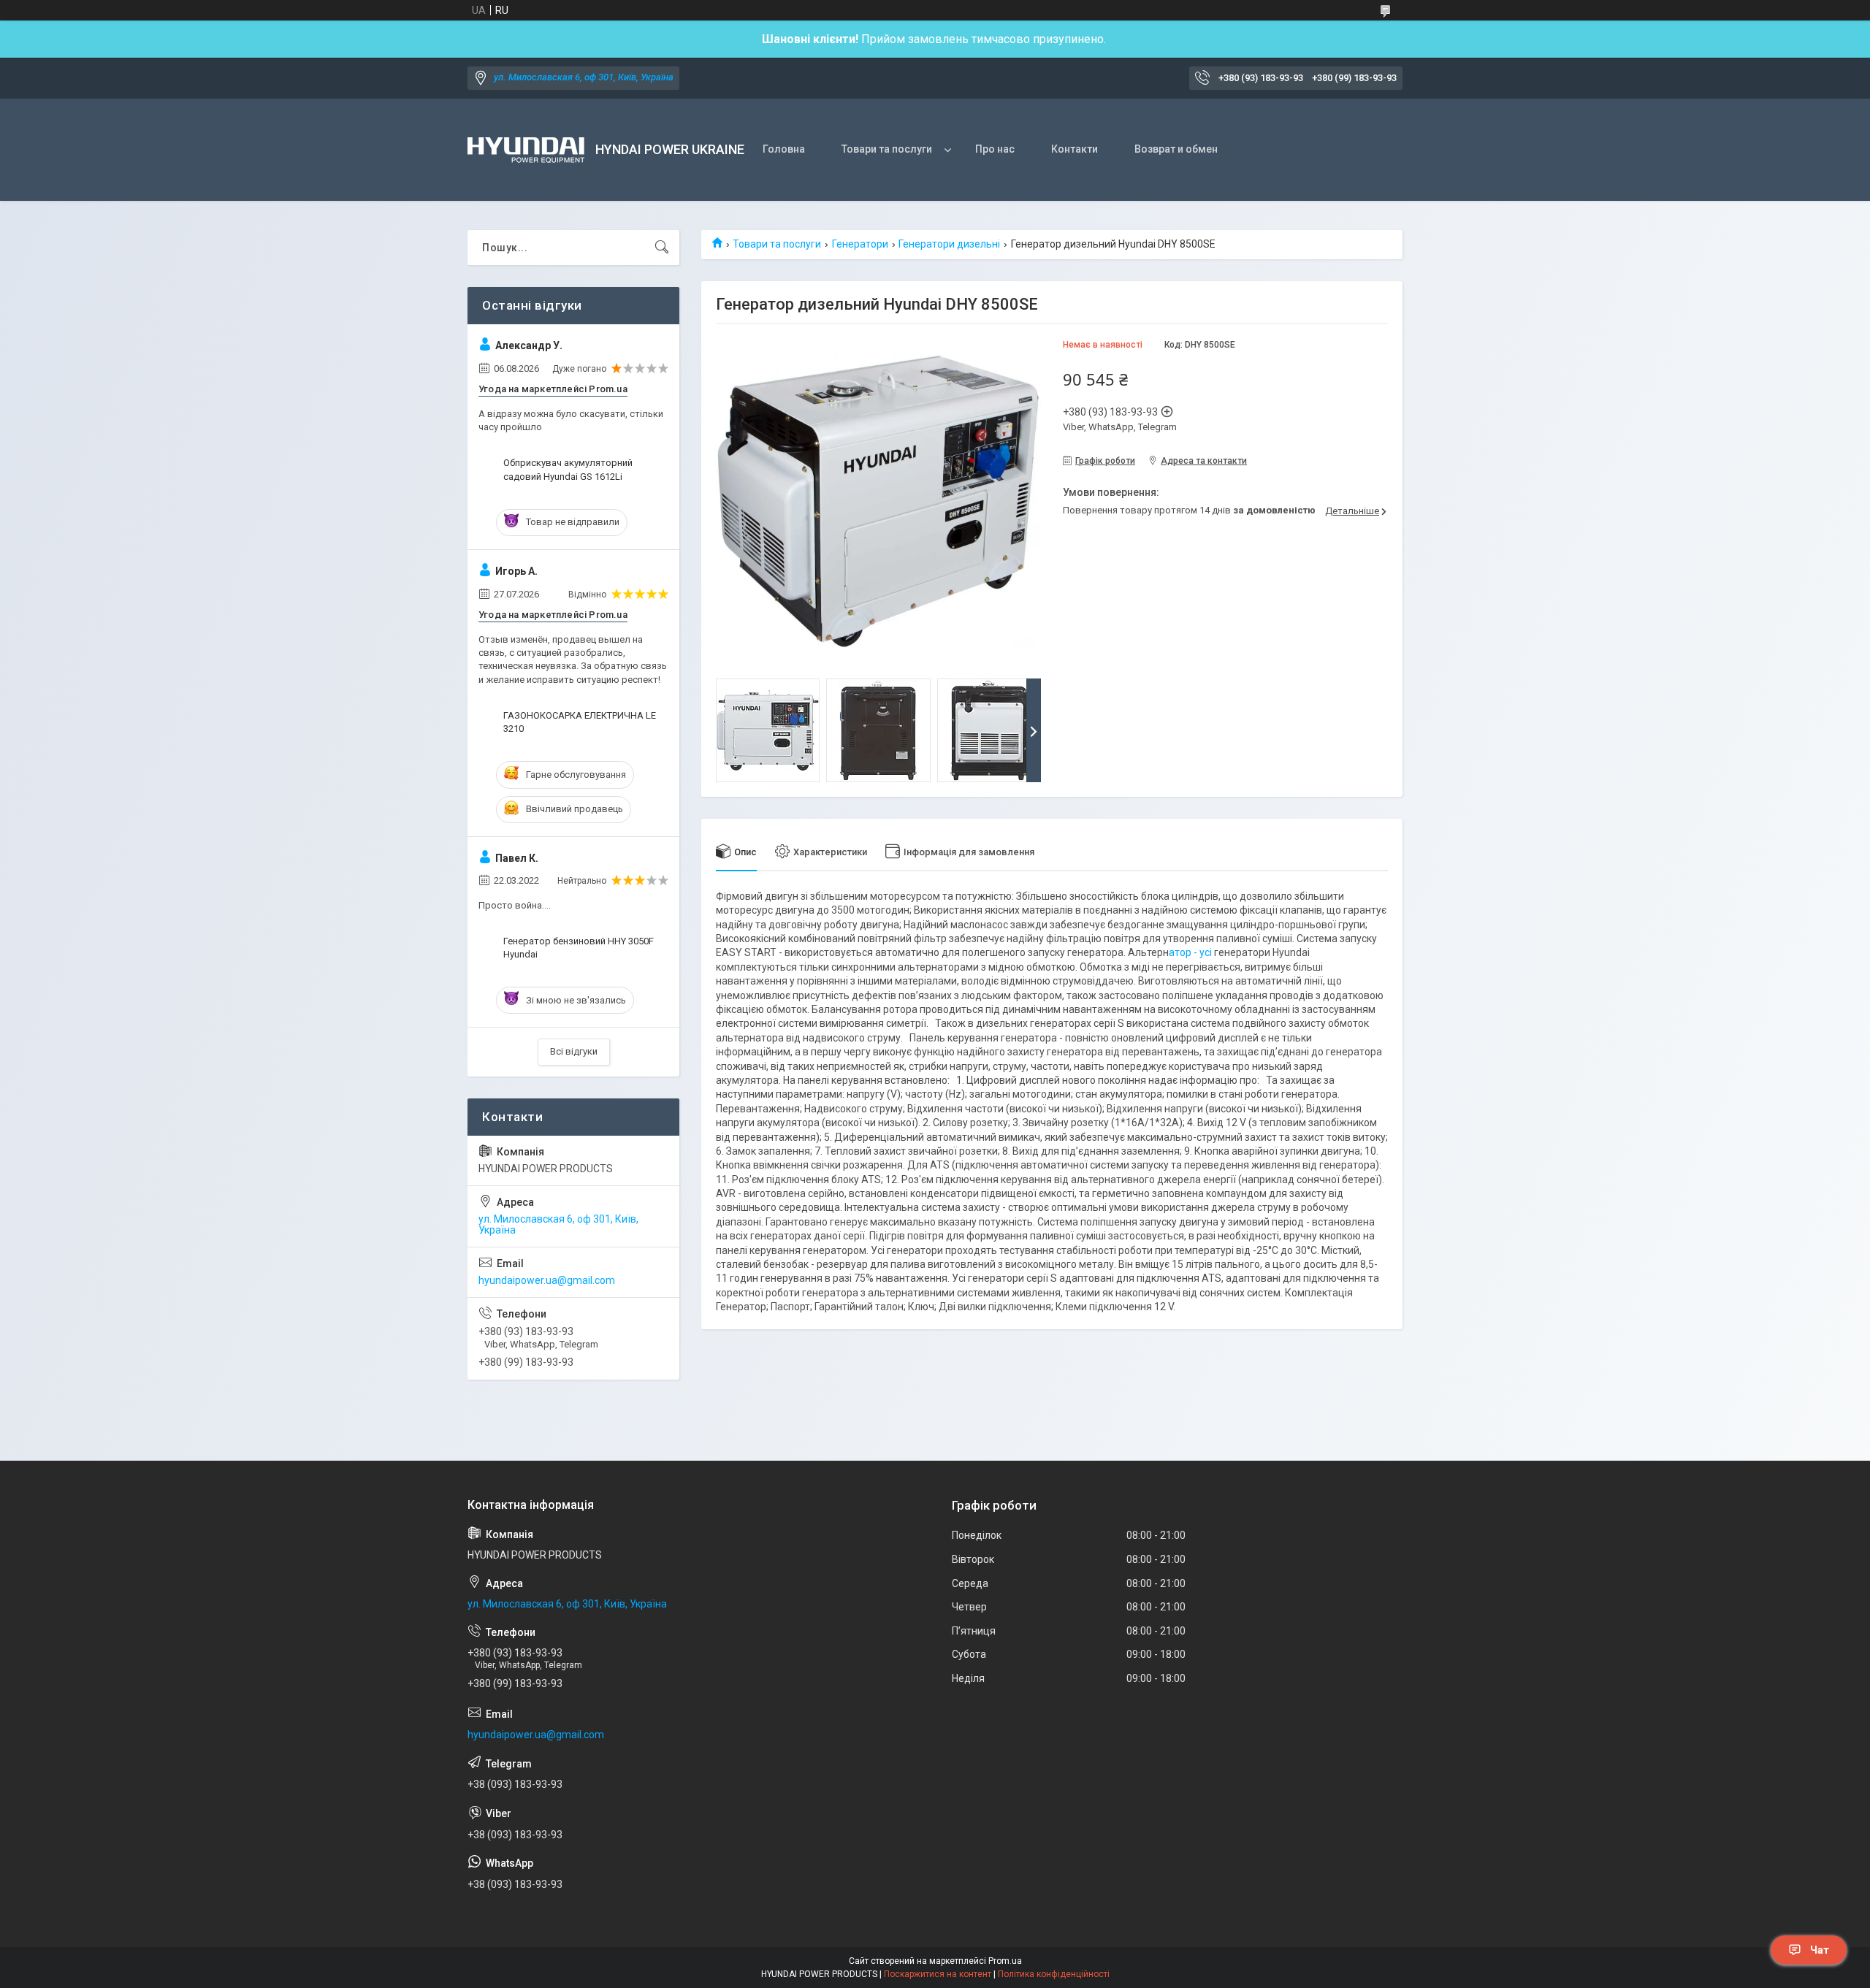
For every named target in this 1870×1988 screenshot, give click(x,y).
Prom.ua (1005, 1961)
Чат (1820, 1950)
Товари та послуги (887, 149)
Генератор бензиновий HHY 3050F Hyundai (579, 948)
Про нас (995, 149)
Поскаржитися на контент (938, 1974)
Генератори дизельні (949, 244)
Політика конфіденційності (1054, 1974)
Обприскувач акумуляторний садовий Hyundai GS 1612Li (568, 469)
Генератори (860, 244)
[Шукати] (662, 248)
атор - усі (1190, 952)
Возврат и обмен (1176, 149)
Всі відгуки (574, 1051)
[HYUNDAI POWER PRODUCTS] (526, 150)
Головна (784, 149)
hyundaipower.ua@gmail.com (547, 1280)
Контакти (1075, 149)
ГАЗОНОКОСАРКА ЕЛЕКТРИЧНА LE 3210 (580, 722)
